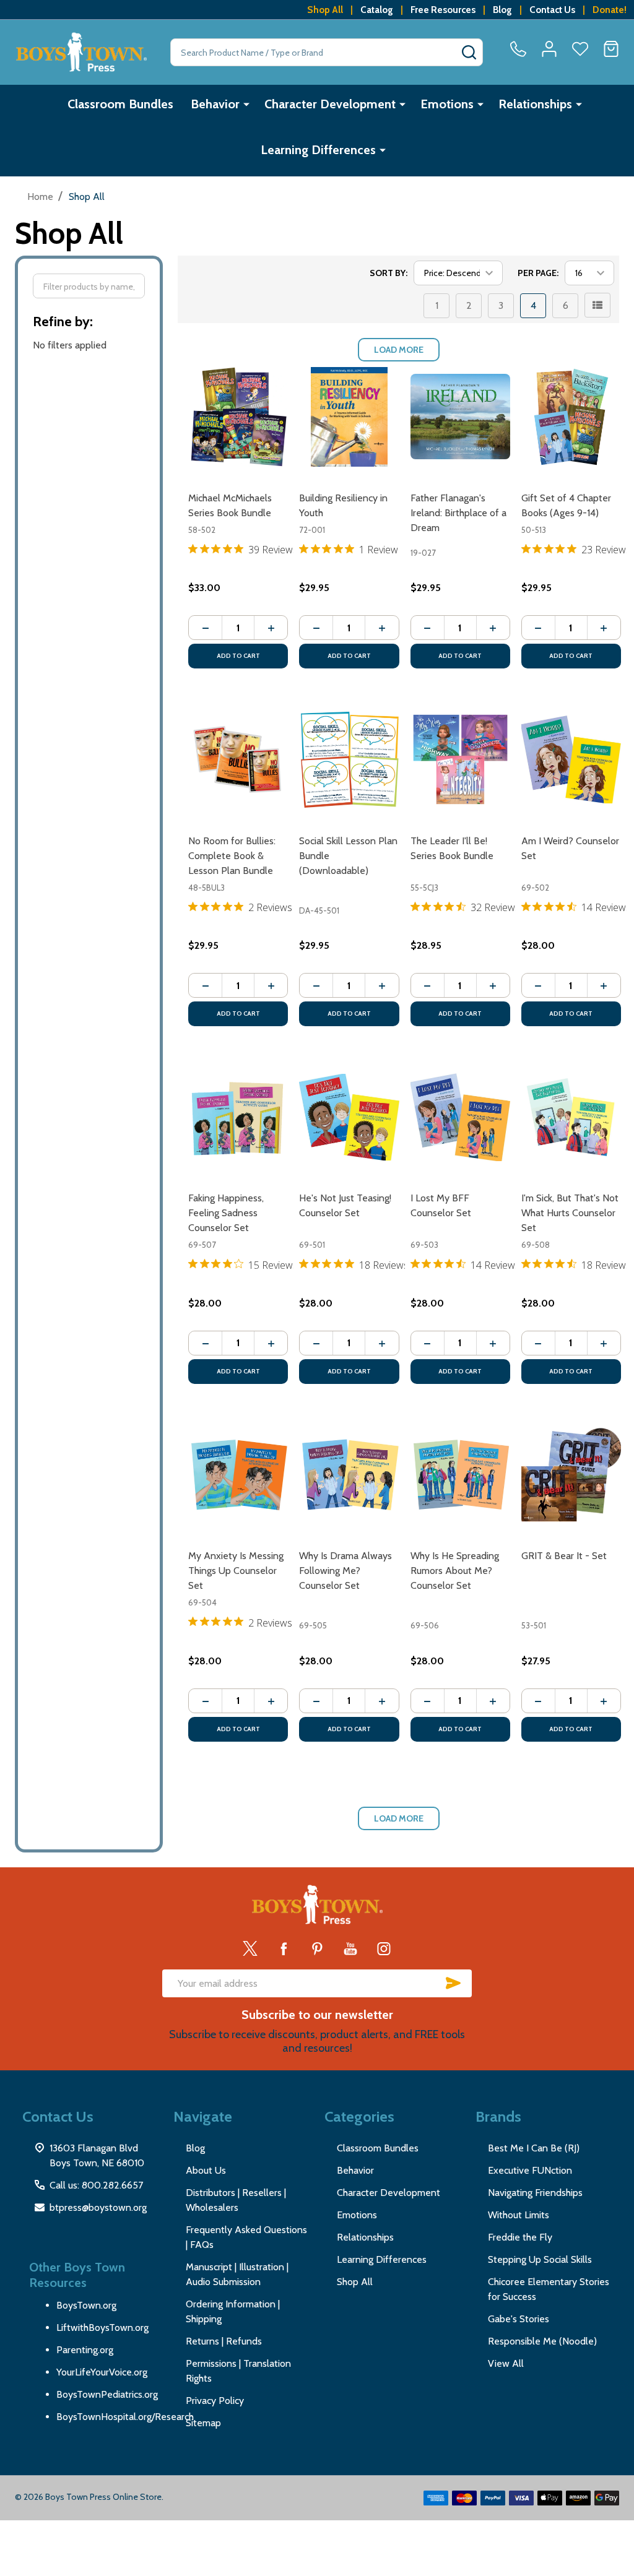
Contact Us (552, 10)
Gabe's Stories (519, 2319)
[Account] (549, 49)
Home (40, 197)
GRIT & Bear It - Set (564, 1556)
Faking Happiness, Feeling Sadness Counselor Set (226, 1213)
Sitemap (203, 2423)
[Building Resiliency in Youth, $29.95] (349, 417)
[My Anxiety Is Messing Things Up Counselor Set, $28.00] (238, 1475)
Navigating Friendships (535, 2193)
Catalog (377, 10)
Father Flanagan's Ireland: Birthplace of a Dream (458, 513)
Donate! (610, 10)
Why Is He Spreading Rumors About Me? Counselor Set (455, 1571)
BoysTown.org (86, 2305)
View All (506, 2363)
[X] (250, 1948)
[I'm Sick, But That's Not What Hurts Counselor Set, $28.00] (571, 1117)
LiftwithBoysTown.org (102, 2327)
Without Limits (519, 2215)
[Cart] (611, 49)
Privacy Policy (215, 2401)
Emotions (447, 104)
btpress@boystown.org (98, 2207)
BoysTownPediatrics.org (107, 2394)
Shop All (325, 10)
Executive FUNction (530, 2170)
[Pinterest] (317, 1948)
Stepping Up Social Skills (540, 2259)
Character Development (330, 104)
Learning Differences (318, 150)
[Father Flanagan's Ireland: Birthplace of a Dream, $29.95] (460, 417)
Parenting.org (85, 2350)
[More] (246, 104)
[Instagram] (384, 1948)
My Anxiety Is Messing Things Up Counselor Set (236, 1571)
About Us (206, 2170)
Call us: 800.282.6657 (96, 2185)
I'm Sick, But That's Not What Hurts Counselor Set (570, 1213)
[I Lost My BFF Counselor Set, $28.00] (460, 1117)
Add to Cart (238, 656)
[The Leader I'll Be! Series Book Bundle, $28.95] (460, 759)
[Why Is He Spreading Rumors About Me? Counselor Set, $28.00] (460, 1475)
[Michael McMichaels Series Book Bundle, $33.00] (238, 417)
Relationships (535, 104)
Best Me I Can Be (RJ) (534, 2148)
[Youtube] (350, 1948)
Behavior (215, 104)
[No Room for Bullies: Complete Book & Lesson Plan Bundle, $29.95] (238, 759)
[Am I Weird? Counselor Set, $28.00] (571, 759)
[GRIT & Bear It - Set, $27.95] (571, 1475)
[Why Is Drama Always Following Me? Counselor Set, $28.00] (349, 1475)
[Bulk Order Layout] (597, 305)
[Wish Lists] (580, 49)
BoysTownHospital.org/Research (125, 2417)
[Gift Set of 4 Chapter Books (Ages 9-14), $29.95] (571, 417)
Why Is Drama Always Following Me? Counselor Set (345, 1571)
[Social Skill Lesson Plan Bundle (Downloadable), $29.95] (349, 759)
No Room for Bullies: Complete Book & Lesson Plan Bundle (232, 856)
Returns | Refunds (224, 2341)
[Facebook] (284, 1948)
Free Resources (443, 10)
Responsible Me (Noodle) (542, 2341)
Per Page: (538, 273)
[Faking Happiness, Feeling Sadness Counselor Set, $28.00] (238, 1117)
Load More (399, 350)
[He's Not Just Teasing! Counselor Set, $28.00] (349, 1117)
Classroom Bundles (120, 104)
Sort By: (389, 273)
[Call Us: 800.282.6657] (518, 49)
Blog (502, 10)
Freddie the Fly (520, 2237)
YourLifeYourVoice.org (102, 2372)
